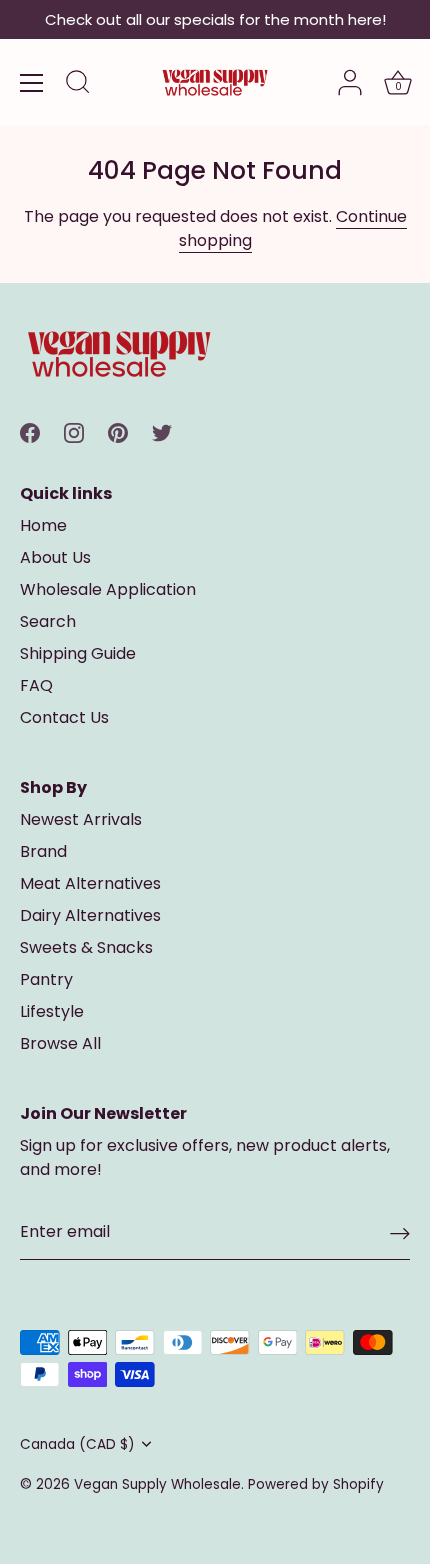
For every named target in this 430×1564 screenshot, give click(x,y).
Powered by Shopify (316, 1484)
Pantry (46, 979)
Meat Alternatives (90, 883)
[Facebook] (30, 431)
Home (43, 525)
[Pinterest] (118, 431)
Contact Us (64, 717)
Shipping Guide (78, 653)
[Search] (78, 85)
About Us (55, 557)
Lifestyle (52, 1011)
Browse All (60, 1043)
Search (48, 621)
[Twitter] (162, 431)
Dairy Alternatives (90, 915)
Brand (43, 851)
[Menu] (32, 83)
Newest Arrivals (81, 819)
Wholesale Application (108, 589)
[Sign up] (400, 1233)
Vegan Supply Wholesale (157, 1484)
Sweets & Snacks (86, 947)
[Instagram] (74, 431)
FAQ (36, 685)
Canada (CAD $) (77, 1444)
